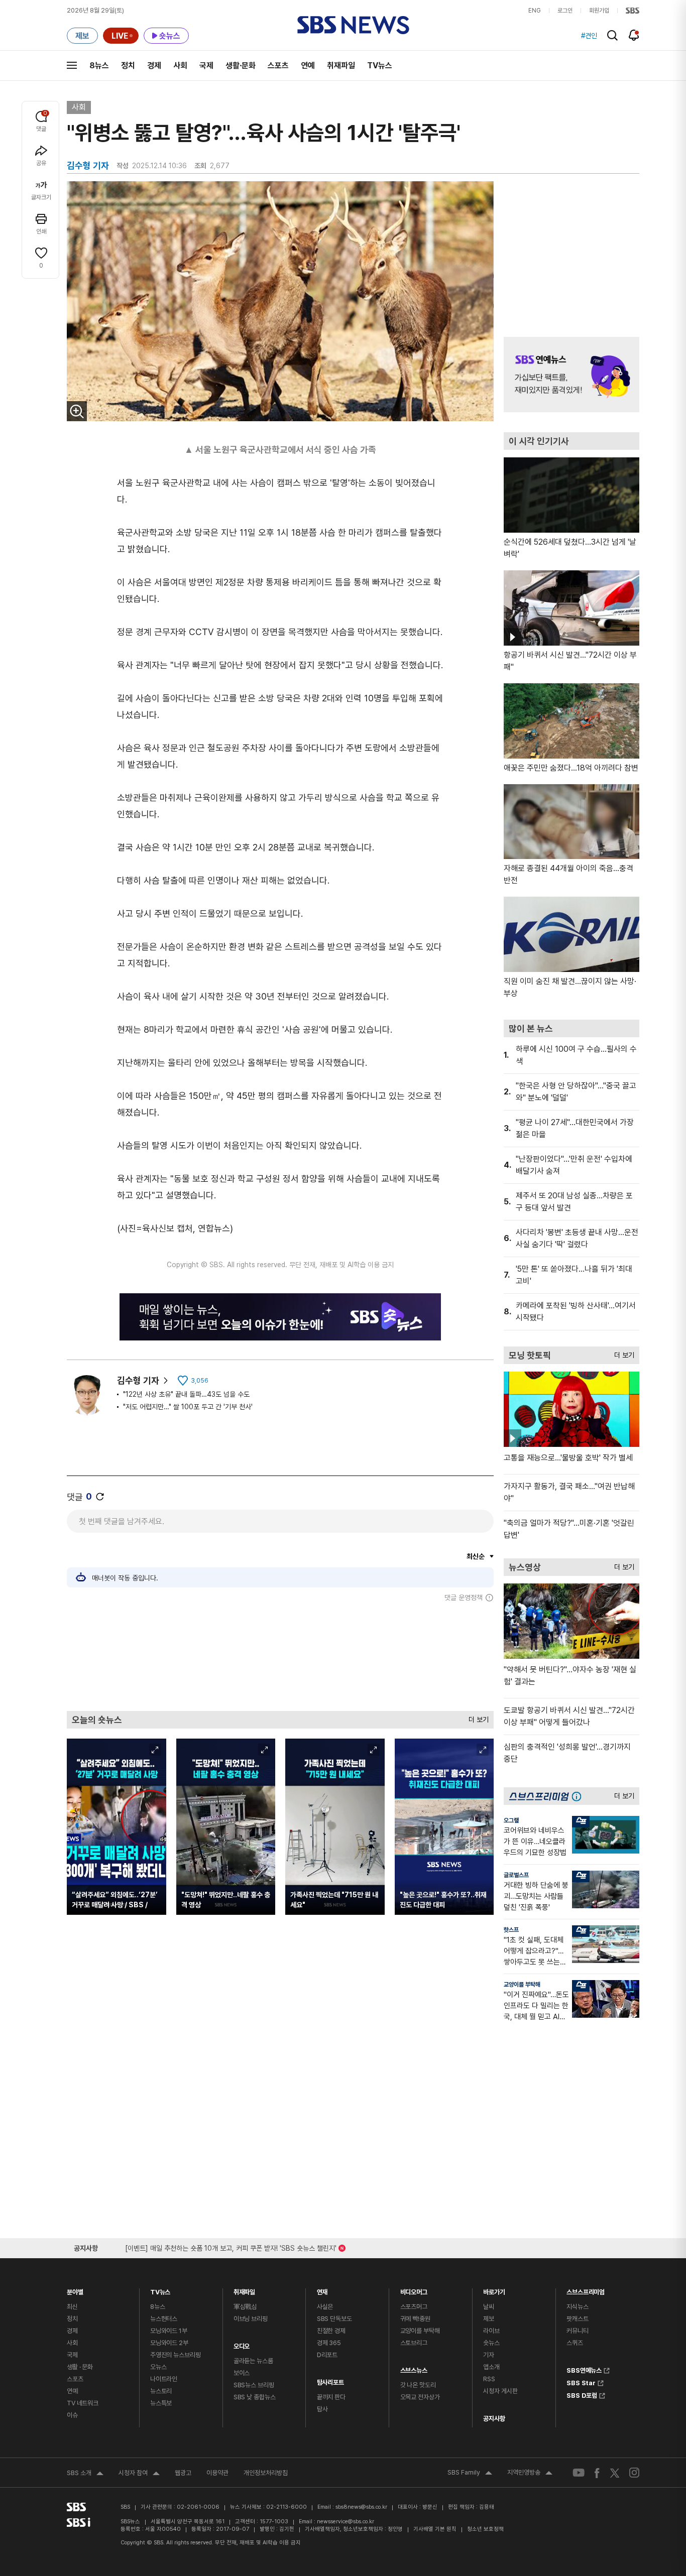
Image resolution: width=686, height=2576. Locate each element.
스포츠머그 (414, 2307)
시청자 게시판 (500, 2391)
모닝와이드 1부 (169, 2331)
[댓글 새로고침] (100, 1497)
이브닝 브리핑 (251, 2319)
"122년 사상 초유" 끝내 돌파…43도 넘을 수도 (186, 1394)
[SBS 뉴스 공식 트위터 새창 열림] (615, 2472)
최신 (72, 2307)
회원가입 (599, 11)
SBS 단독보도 (334, 2319)
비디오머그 (414, 2290)
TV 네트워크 (83, 2403)
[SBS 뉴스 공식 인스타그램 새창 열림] (634, 2473)
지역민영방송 (530, 2474)
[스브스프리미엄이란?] (579, 1796)
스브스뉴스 (414, 2368)
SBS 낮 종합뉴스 (255, 2397)
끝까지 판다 (331, 2397)
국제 (206, 66)
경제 (154, 66)
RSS (489, 2379)
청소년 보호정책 (485, 2529)
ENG (535, 11)
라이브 (491, 2331)
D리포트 (327, 2355)
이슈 (72, 2415)
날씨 (489, 2307)
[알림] (634, 35)
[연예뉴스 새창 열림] (571, 375)
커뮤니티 (577, 2331)
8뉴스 (99, 66)
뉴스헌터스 (164, 2319)
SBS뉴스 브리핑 (254, 2385)
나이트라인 (164, 2379)
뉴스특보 (161, 2403)
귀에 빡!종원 (415, 2319)
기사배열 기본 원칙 (435, 2529)
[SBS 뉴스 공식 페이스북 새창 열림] (597, 2473)
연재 (322, 2290)
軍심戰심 (245, 2307)
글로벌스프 (516, 1875)
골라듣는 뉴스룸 (253, 2361)
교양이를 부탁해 (522, 1985)
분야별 (75, 2290)
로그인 (565, 11)
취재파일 (341, 66)
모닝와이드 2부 (169, 2343)
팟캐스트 (577, 2319)
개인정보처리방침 (266, 2473)
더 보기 (476, 1717)
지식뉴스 (577, 2307)
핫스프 (511, 1930)
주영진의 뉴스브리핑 (176, 2355)
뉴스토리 (161, 2391)
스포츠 (278, 66)
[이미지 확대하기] (77, 411)
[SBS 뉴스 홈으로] (353, 25)
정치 (128, 66)
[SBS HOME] (633, 11)
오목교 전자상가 (420, 2397)
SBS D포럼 (582, 2394)
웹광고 (183, 2473)
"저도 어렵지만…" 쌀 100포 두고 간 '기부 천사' (188, 1407)
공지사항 (494, 2419)
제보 (489, 2319)
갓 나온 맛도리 (418, 2385)
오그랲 (511, 1820)
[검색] (612, 35)
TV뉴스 (380, 66)
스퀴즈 (575, 2343)
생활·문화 (241, 66)
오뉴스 (158, 2367)
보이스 (242, 2373)
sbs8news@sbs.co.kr (361, 2507)
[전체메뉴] (72, 65)
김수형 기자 (138, 1380)
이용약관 (217, 2473)
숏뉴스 (491, 2343)
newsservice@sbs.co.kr (346, 2522)
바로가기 (494, 2290)
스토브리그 (414, 2343)
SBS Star (581, 2382)
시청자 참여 (139, 2474)
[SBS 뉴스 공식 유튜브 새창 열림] (579, 2473)
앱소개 (491, 2367)
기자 (489, 2355)
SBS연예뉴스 (584, 2369)
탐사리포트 (330, 2380)
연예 (308, 66)
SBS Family (470, 2474)
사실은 (325, 2307)
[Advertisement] (280, 1656)
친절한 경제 (331, 2331)
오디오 (242, 2344)
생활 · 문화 (80, 2367)
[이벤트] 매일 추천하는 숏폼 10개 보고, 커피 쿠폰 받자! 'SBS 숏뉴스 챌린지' (231, 2246)
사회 (180, 66)
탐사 (322, 2409)
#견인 (589, 36)
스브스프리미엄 (586, 2290)
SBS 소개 (85, 2474)
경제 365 (329, 2343)
